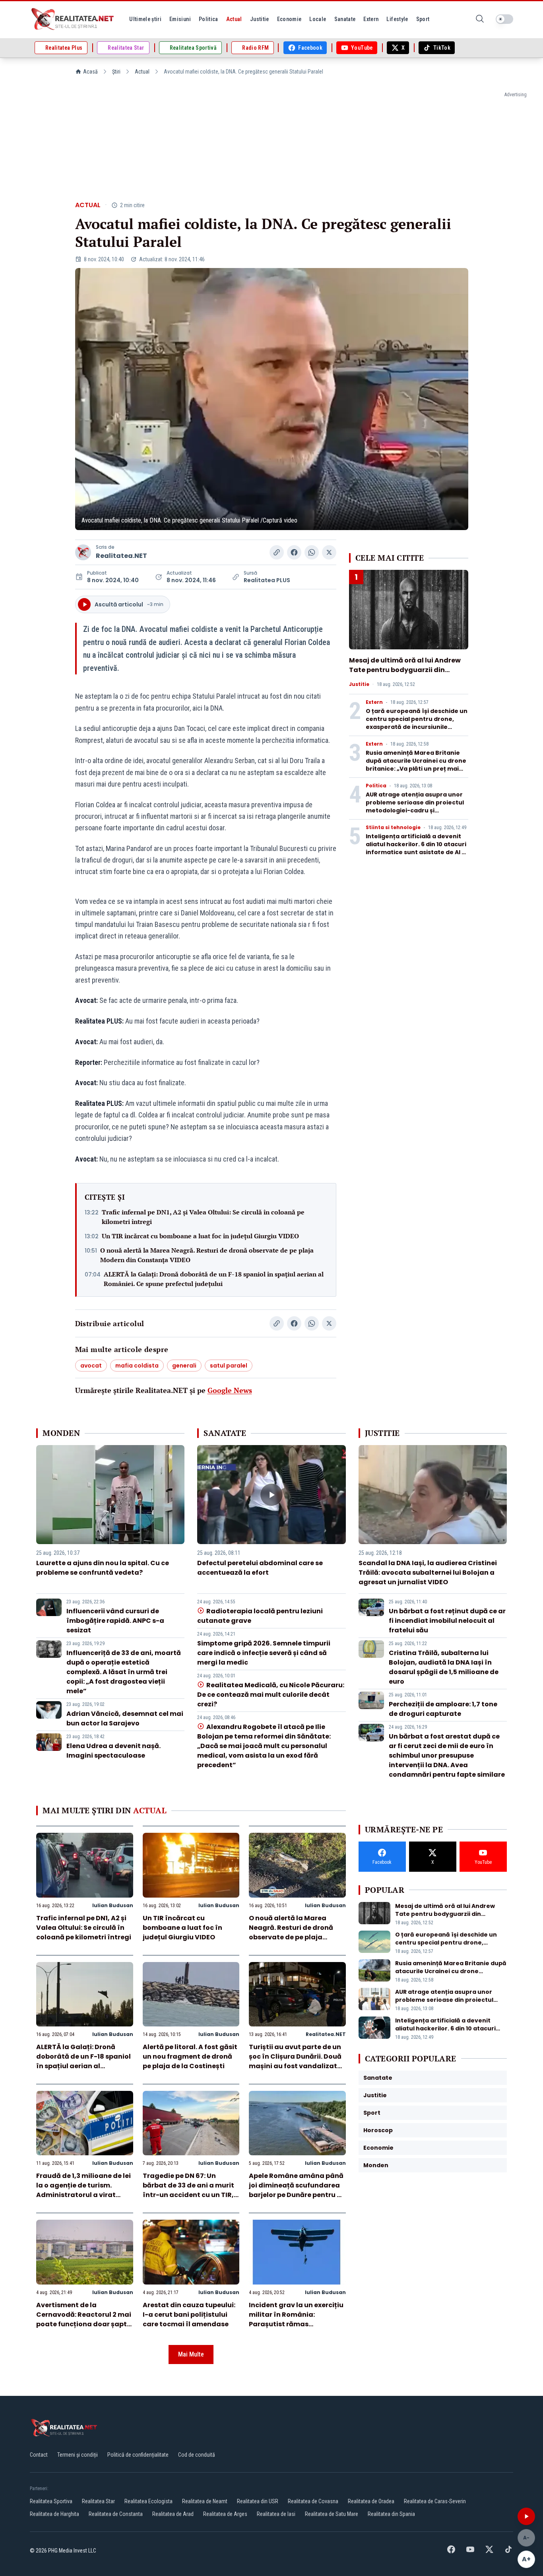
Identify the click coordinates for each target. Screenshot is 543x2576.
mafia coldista (137, 1366)
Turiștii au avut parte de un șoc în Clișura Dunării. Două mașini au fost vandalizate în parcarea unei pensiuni (295, 2061)
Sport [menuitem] (423, 19)
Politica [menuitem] (208, 19)
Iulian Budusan (113, 1905)
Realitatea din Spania (391, 2514)
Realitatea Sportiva (51, 2501)
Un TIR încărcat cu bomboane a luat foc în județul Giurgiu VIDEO (200, 1236)
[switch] (504, 19)
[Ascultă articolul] (526, 2516)
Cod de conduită (197, 2455)
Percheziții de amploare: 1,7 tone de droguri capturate (443, 1709)
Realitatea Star (98, 2501)
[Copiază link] (277, 552)
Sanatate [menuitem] (345, 19)
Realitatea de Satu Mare (332, 2514)
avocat (91, 1366)
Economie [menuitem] (289, 19)
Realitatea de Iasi (276, 2514)
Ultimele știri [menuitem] (145, 19)
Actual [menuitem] (234, 19)
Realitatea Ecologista (148, 2501)
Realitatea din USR (258, 2501)
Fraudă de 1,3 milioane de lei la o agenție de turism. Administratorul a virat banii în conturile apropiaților (83, 2195)
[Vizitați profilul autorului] (83, 552)
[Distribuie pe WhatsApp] (312, 552)
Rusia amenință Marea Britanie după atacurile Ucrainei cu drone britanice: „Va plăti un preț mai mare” (416, 765)
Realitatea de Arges (225, 2514)
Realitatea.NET (121, 556)
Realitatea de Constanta (116, 2514)
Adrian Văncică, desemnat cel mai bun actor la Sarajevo (125, 1718)
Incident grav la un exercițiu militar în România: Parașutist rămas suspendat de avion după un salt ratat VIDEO (297, 2324)
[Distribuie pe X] (329, 552)
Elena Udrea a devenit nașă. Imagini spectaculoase (113, 1751)
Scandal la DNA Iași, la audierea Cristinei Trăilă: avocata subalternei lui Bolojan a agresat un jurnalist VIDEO (428, 1573)
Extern (374, 702)
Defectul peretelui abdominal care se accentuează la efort (260, 1568)
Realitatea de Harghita (54, 2514)
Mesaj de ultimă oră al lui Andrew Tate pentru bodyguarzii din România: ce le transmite (405, 670)
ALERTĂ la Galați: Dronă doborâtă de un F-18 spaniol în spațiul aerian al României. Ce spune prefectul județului (214, 1279)
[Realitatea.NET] (73, 19)
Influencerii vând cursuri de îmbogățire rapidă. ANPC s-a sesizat (115, 1621)
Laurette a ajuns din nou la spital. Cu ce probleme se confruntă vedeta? (103, 1568)
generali (184, 1366)
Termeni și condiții (78, 2455)
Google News (230, 1390)
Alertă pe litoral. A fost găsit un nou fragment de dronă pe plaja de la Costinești (190, 2056)
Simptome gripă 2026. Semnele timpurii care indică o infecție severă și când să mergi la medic (264, 1653)
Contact (39, 2455)
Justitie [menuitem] (260, 19)
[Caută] (480, 19)
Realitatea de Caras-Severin (435, 2501)
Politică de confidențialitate (138, 2455)
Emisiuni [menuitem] (180, 19)
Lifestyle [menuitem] (397, 19)
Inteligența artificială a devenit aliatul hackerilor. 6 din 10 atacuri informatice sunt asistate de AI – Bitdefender (416, 848)
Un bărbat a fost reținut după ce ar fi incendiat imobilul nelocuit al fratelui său (447, 1621)
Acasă (90, 72)
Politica (376, 786)
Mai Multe (191, 2354)
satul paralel (229, 1366)
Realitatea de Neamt (205, 2501)
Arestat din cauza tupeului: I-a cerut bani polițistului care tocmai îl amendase (189, 2315)
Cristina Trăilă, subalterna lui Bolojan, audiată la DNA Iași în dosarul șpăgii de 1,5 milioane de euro (444, 1667)
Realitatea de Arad (173, 2514)
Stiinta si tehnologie (393, 828)
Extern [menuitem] (371, 19)
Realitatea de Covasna (313, 2501)
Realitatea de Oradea (371, 2501)
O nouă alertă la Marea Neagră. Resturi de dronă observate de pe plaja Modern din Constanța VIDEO (207, 1255)
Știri (116, 72)
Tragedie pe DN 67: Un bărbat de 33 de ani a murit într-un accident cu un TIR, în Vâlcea (188, 2190)
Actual (142, 72)
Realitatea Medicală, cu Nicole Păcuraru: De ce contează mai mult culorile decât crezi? (271, 1695)
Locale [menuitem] (318, 19)
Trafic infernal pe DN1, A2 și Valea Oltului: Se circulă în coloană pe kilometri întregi (203, 1217)
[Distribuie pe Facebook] (294, 552)
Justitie (359, 684)
